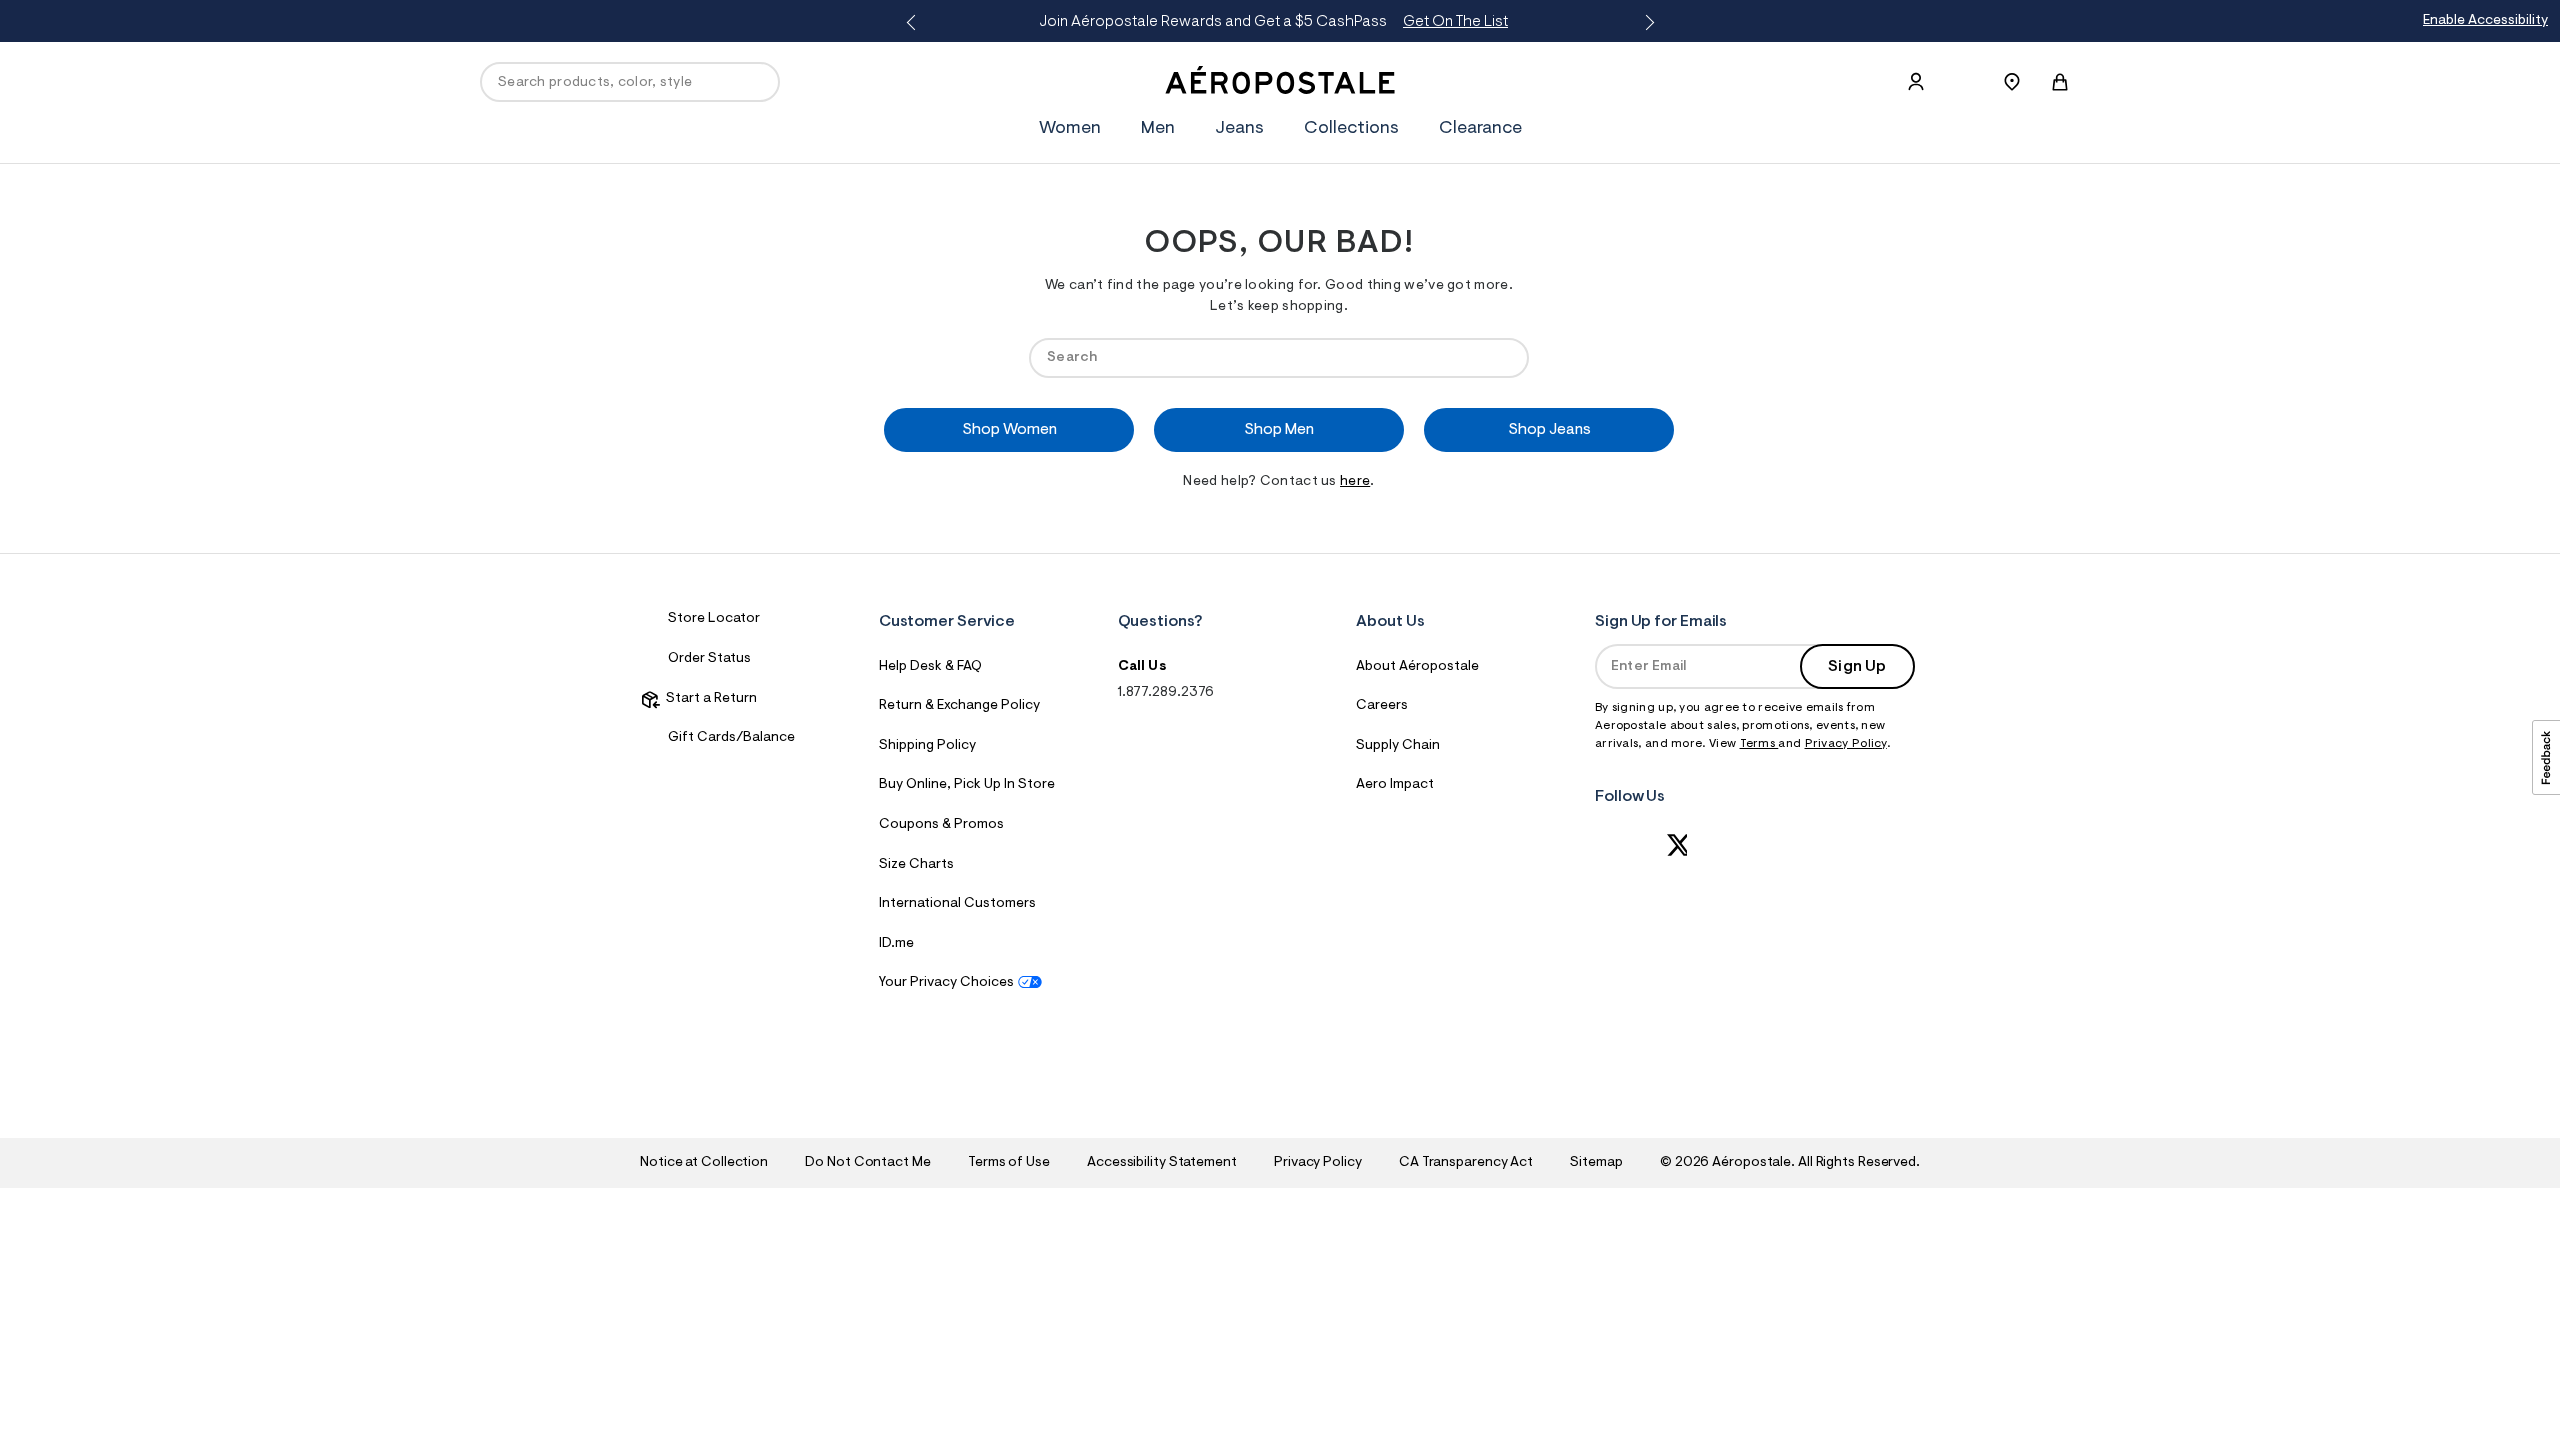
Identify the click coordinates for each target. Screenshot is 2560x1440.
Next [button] (1646, 23)
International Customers (957, 904)
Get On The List (1455, 22)
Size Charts (916, 865)
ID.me (896, 944)
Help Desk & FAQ (930, 667)
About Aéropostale (1417, 667)
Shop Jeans (1549, 430)
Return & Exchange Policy (959, 706)
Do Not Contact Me (867, 1163)
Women (1070, 129)
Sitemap (1596, 1163)
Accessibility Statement (1162, 1163)
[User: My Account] (1916, 82)
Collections (1351, 129)
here (1355, 482)
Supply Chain (1398, 746)
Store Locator (714, 619)
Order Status (709, 659)
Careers (1382, 706)
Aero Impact (1395, 785)
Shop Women (1009, 430)
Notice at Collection (704, 1163)
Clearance (1480, 129)
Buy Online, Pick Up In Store (967, 785)
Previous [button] (914, 23)
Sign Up (1857, 667)
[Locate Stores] (2012, 82)
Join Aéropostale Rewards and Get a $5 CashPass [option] (1273, 22)
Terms (1759, 744)
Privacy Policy (1846, 744)
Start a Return (708, 699)
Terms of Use (1009, 1163)
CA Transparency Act (1466, 1163)
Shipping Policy (927, 746)
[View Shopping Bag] (2060, 82)
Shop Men (1279, 430)
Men (1158, 129)
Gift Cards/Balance (731, 738)
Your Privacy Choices (946, 983)
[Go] (1504, 357)
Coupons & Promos (941, 825)
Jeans (1239, 129)
